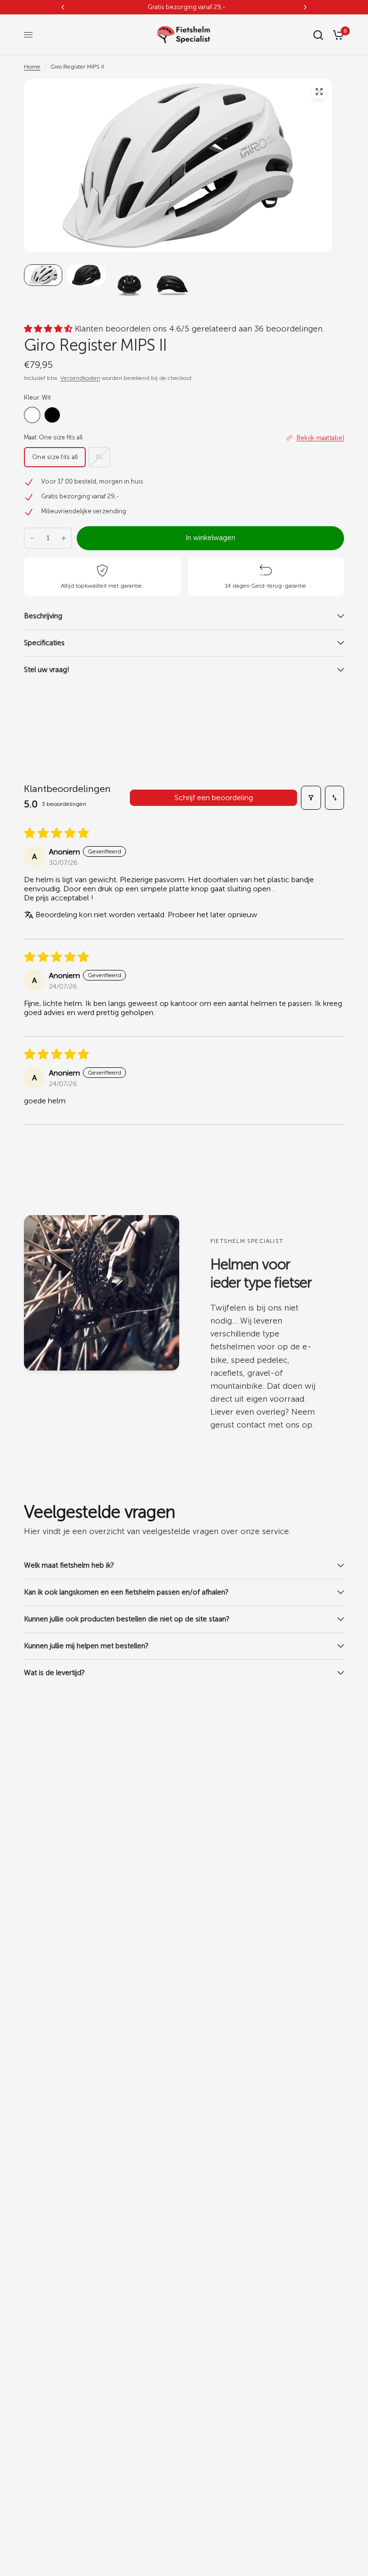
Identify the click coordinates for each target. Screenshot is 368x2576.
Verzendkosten (80, 378)
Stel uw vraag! (47, 670)
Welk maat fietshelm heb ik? (69, 1565)
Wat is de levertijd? (54, 1673)
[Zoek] (318, 35)
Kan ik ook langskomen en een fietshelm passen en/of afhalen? (126, 1592)
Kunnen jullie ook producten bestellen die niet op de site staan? (127, 1619)
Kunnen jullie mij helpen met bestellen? (87, 1646)
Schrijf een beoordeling (214, 798)
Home (32, 67)
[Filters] (311, 798)
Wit (32, 415)
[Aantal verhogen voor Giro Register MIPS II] (64, 538)
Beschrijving (43, 616)
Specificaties (44, 643)
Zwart (52, 415)
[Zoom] (319, 92)
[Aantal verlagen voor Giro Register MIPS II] (32, 538)
